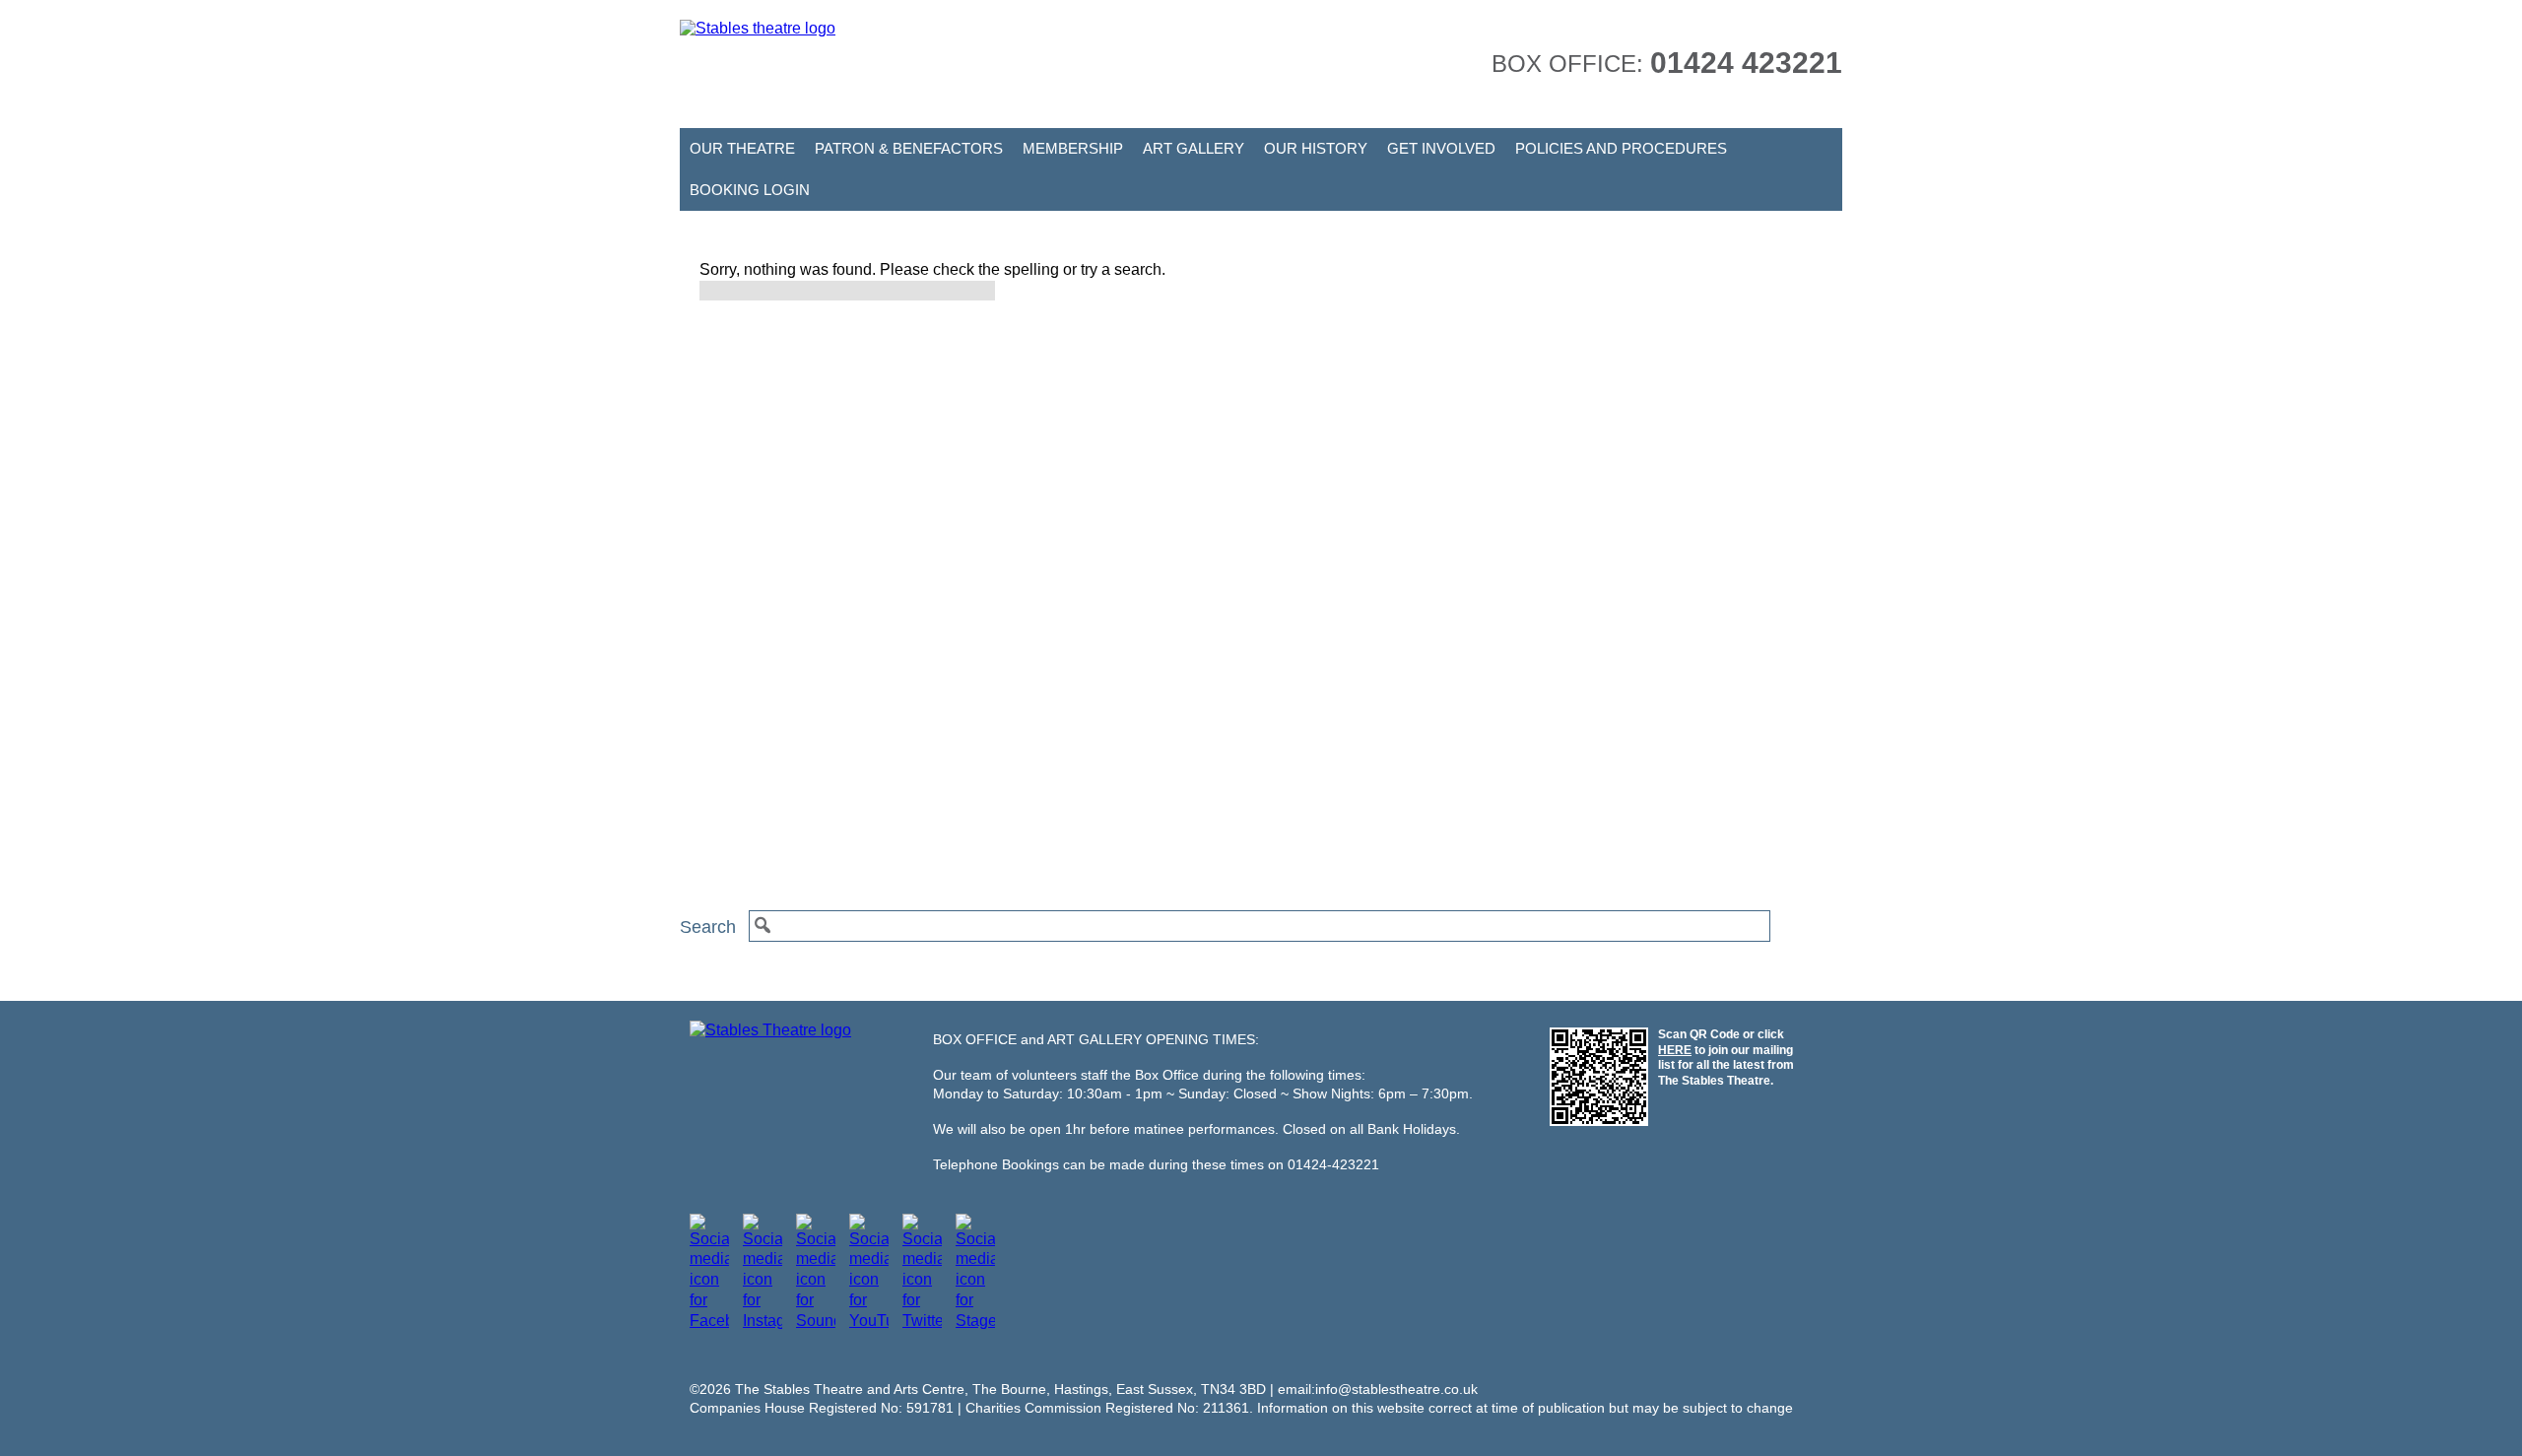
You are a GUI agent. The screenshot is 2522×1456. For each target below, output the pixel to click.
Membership (1073, 148)
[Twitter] (922, 1321)
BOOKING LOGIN (750, 190)
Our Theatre (742, 148)
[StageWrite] (975, 1321)
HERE (1675, 1050)
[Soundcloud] (816, 1321)
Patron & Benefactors (909, 148)
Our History (1316, 148)
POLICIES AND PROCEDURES (1621, 148)
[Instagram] (763, 1321)
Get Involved (1441, 148)
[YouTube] (869, 1321)
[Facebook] (709, 1321)
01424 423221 (1746, 63)
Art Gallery (1194, 148)
